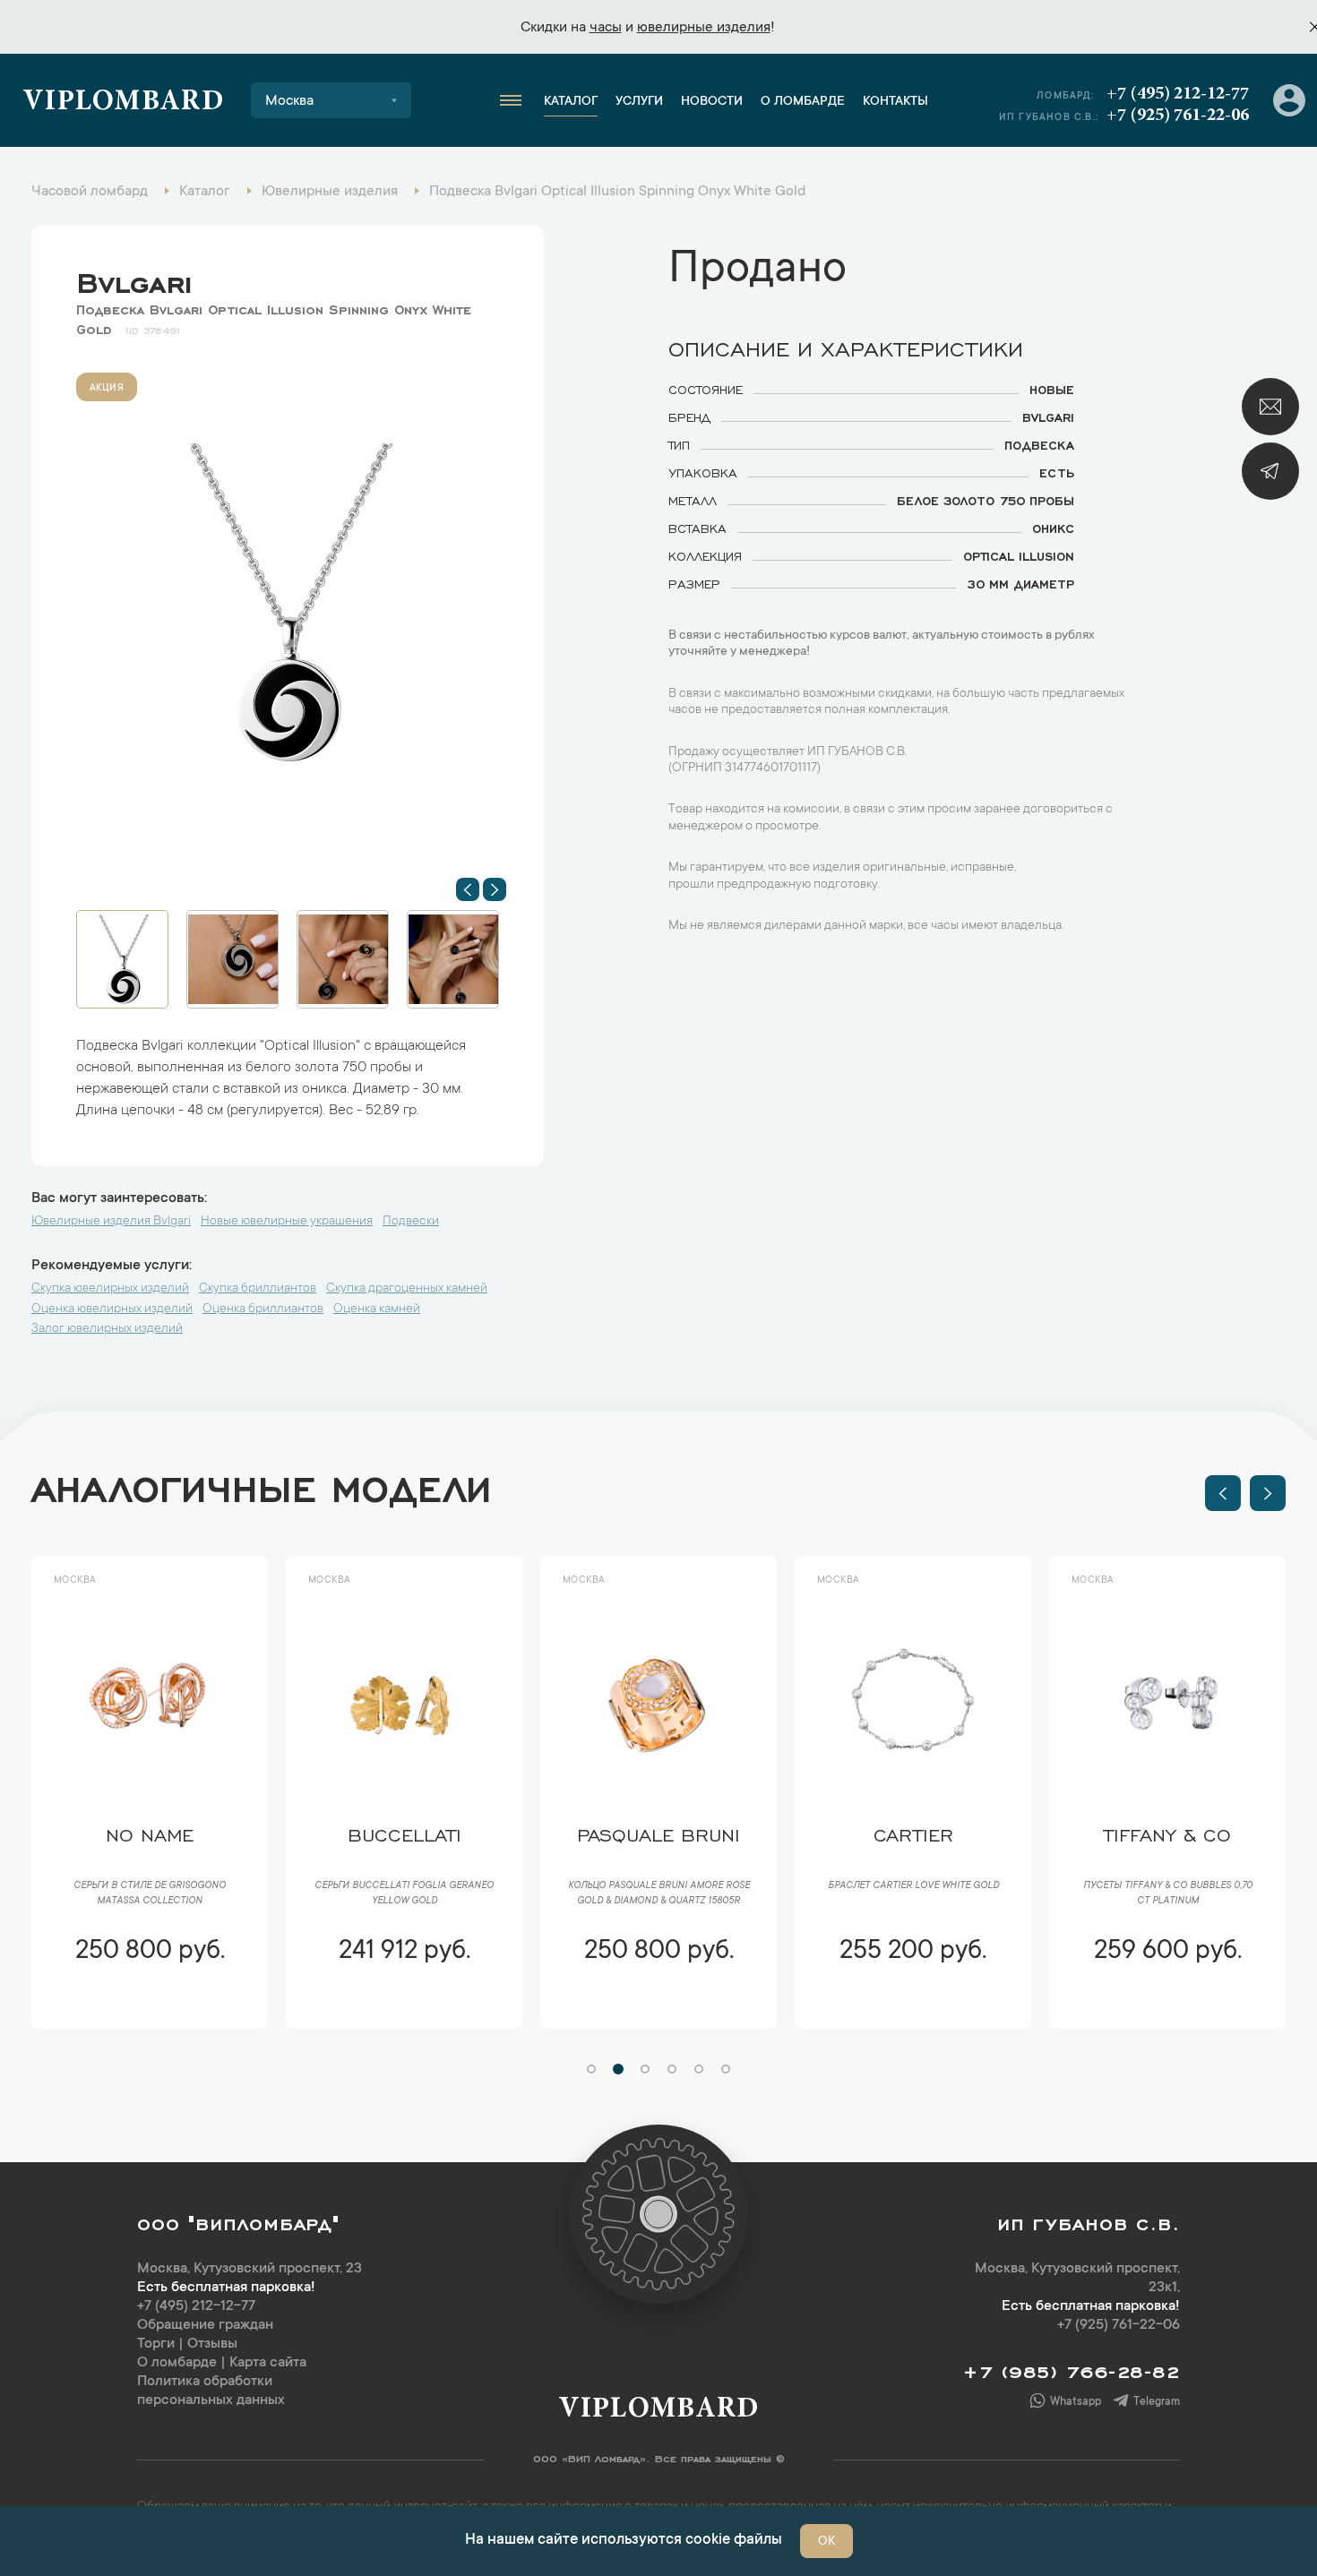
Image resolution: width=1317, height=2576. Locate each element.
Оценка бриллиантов (263, 1309)
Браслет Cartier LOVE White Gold (659, 1886)
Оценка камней (377, 1309)
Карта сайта (268, 2363)
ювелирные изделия (704, 28)
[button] (468, 889)
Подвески (411, 1222)
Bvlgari (134, 279)
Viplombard (123, 103)
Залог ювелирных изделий (107, 1329)
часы (606, 28)
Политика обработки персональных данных (211, 2391)
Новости (712, 102)
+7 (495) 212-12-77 (1178, 94)
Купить (149, 2005)
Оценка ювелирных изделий (112, 1309)
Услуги (639, 102)
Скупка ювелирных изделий (110, 1289)
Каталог (571, 102)
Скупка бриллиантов (258, 1289)
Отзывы (212, 2344)
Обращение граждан (205, 2325)
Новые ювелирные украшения (287, 1222)
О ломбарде (803, 102)
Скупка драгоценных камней (407, 1289)
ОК (826, 2542)
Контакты (895, 102)
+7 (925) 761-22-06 (1178, 116)
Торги (156, 2344)
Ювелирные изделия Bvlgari (111, 1222)
